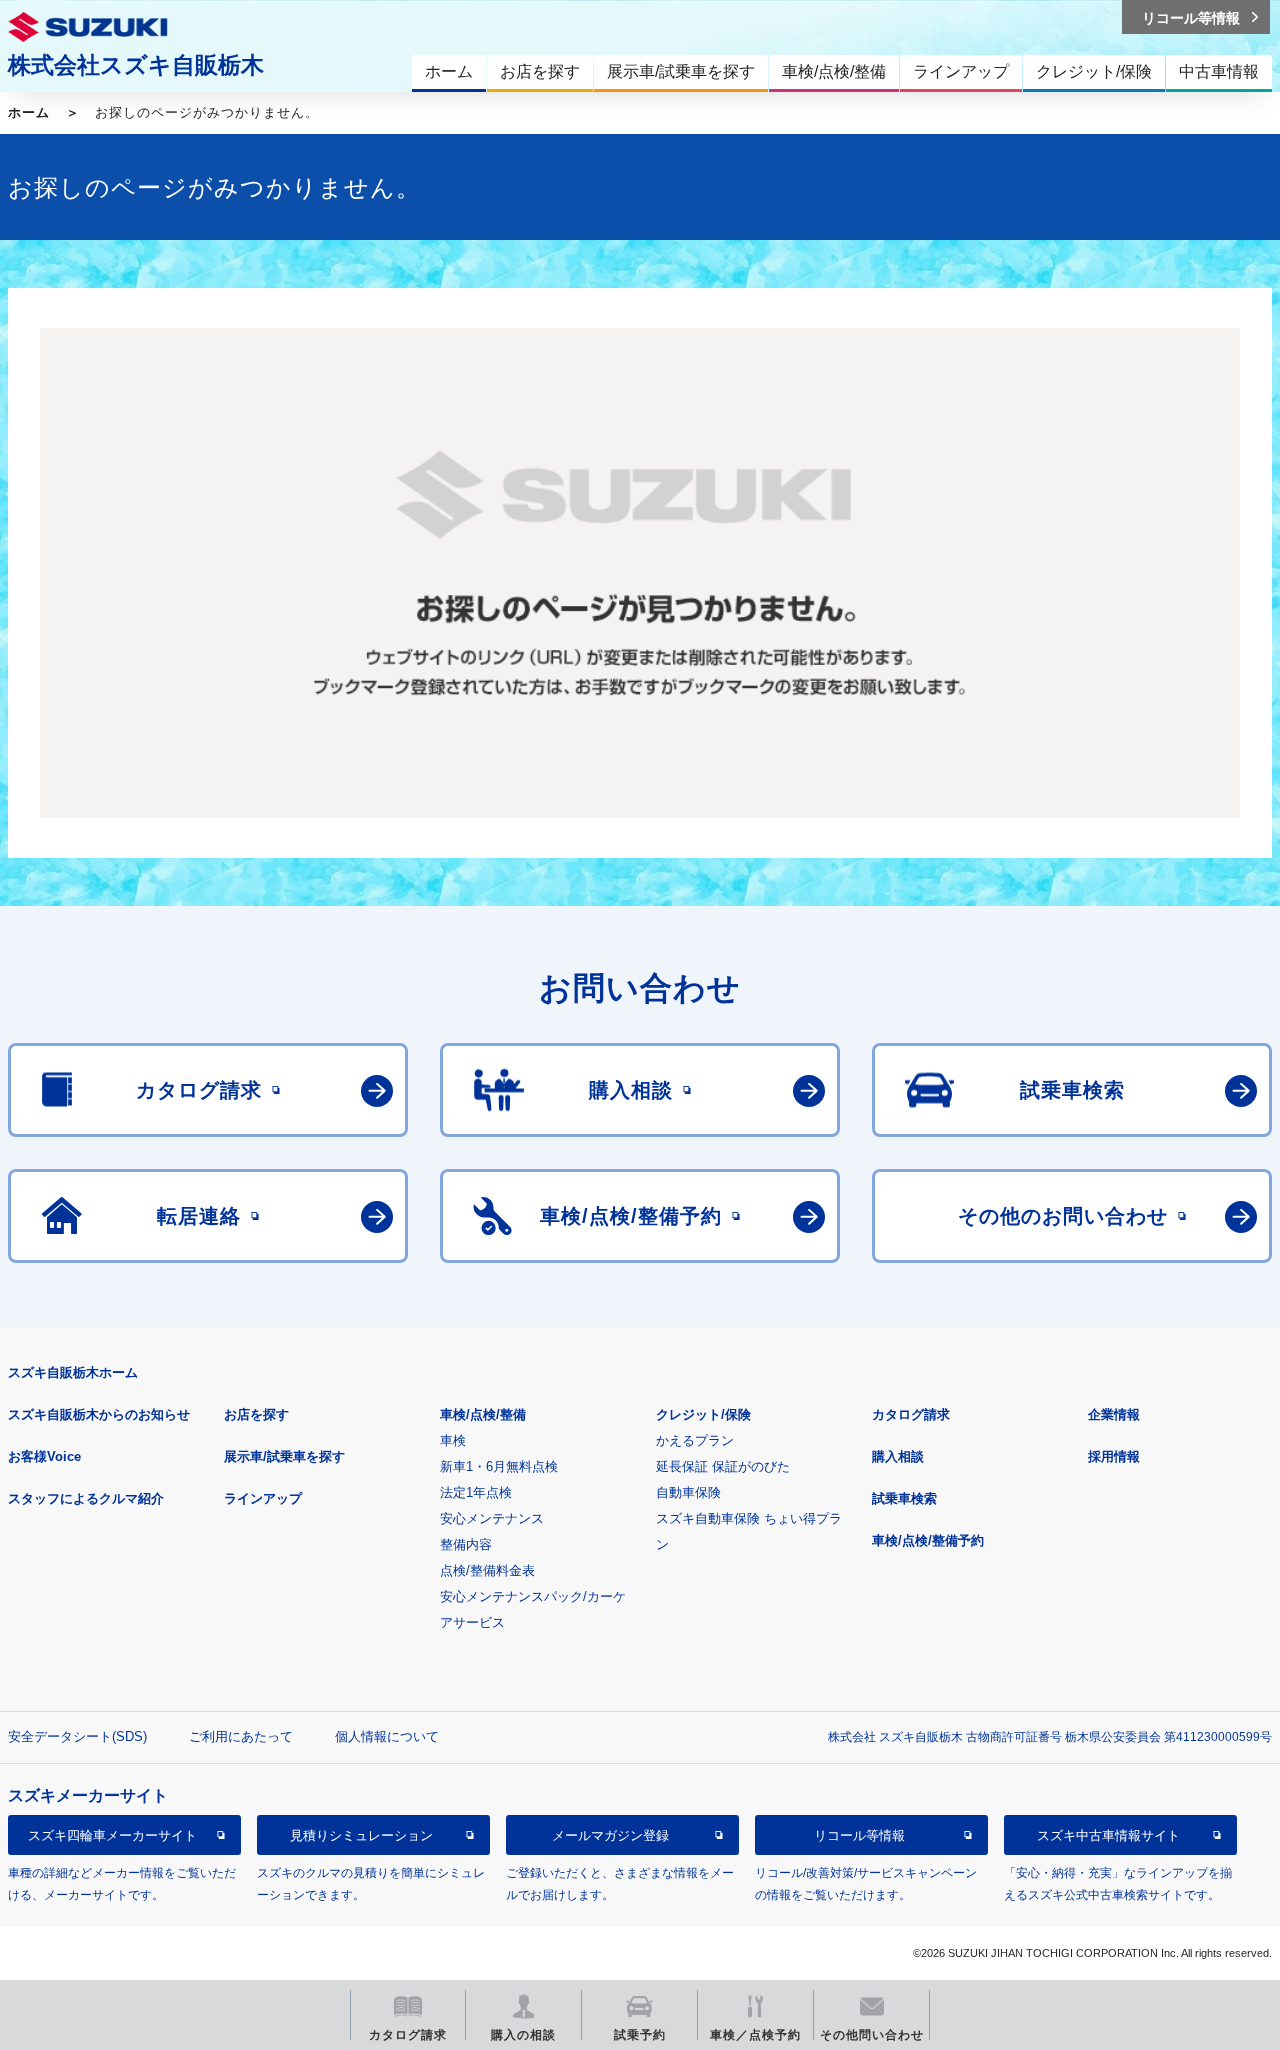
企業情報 (1114, 1414)
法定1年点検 (476, 1492)
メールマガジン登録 (610, 1835)
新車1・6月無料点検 (499, 1466)
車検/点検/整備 (483, 1414)
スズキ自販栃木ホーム (73, 1372)
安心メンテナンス (492, 1518)
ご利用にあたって (241, 1736)
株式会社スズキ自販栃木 (136, 65)
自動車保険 (688, 1492)
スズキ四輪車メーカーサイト (112, 1835)
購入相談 (898, 1456)
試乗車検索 (904, 1498)
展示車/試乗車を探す (284, 1456)
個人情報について (387, 1736)
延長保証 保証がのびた (723, 1466)
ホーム (29, 112)
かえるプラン (695, 1440)
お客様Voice (44, 1456)
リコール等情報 (859, 1835)
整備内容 (466, 1544)
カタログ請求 (911, 1414)
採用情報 (1114, 1456)
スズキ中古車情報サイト (1108, 1835)
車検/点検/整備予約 (928, 1540)
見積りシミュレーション (361, 1835)
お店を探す (256, 1414)
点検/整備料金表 (487, 1570)
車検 (453, 1440)
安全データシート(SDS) (77, 1736)
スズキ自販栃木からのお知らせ (99, 1414)
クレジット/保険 (703, 1414)
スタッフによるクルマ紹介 (86, 1498)
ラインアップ (263, 1498)
